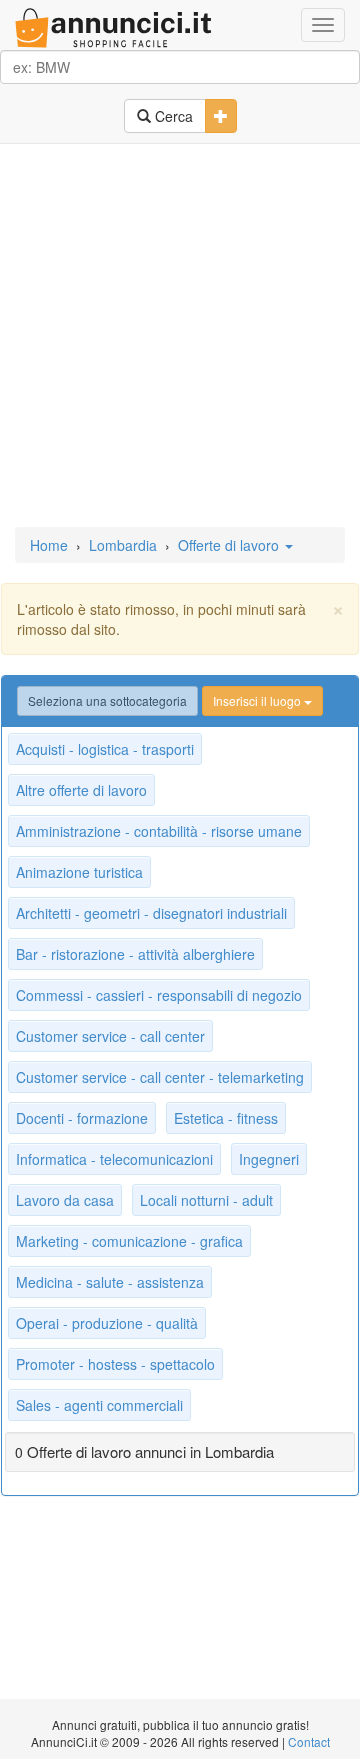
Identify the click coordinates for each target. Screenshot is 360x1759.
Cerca (172, 116)
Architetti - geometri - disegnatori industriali (151, 913)
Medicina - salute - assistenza (110, 1282)
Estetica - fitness (226, 1118)
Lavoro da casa (65, 1200)
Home (49, 545)
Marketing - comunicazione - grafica (129, 1241)
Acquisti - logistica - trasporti (105, 749)
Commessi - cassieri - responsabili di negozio (159, 995)
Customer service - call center (110, 1036)
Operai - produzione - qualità (107, 1323)
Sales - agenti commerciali (99, 1405)
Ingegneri (269, 1159)
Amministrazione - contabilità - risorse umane (159, 831)
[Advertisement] (180, 337)
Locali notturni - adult (206, 1200)
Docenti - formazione (82, 1118)
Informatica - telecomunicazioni (114, 1159)
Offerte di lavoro (230, 545)
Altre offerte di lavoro (81, 790)
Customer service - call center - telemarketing (160, 1077)
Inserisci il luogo (258, 700)
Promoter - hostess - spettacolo (115, 1364)
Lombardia (123, 545)
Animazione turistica (79, 872)
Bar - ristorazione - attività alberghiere (135, 954)
